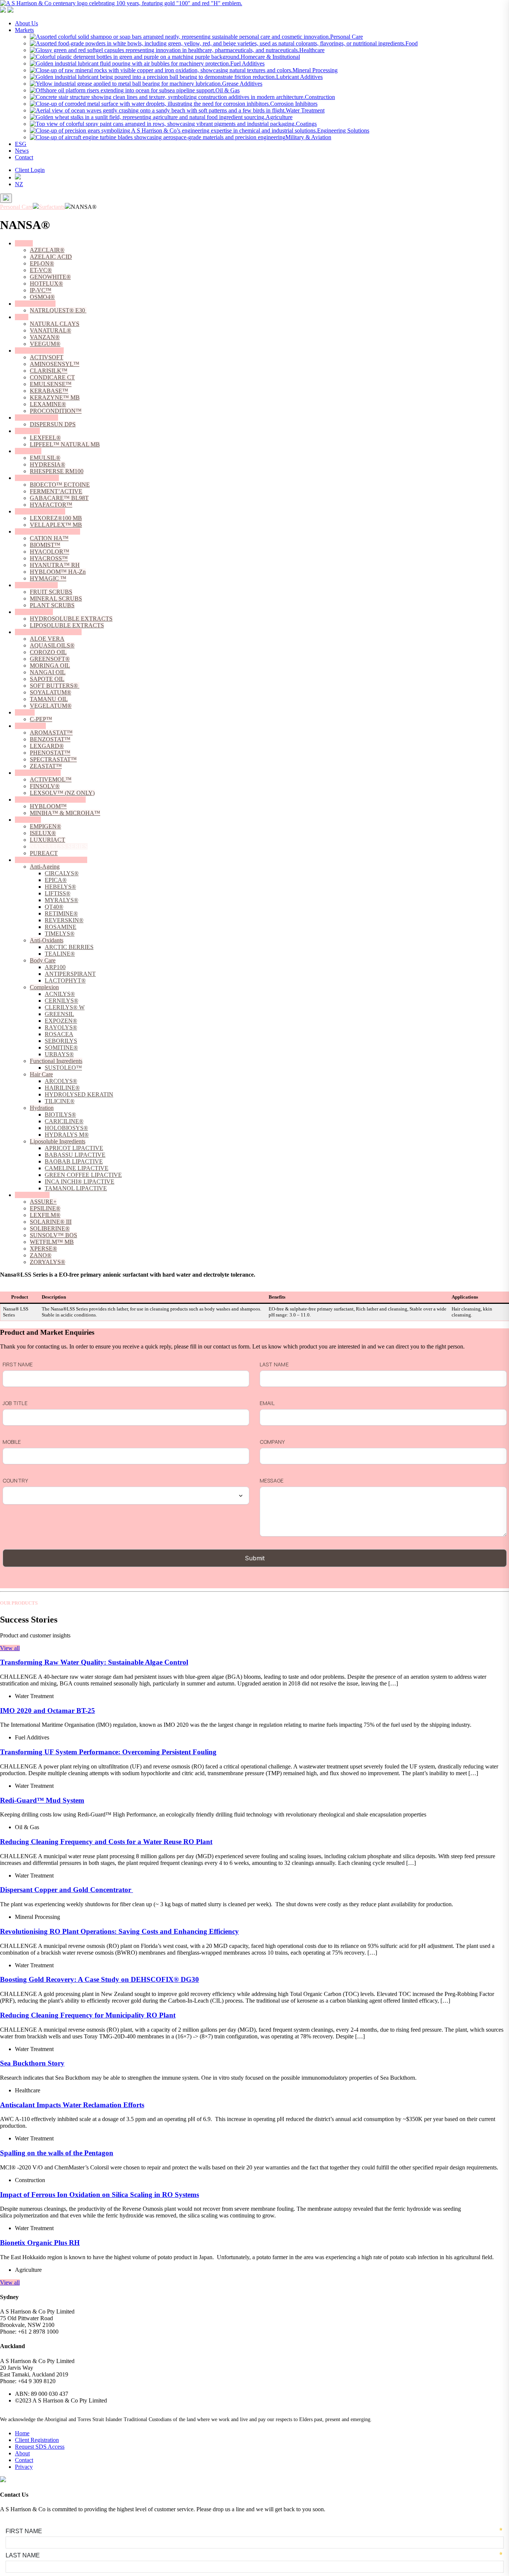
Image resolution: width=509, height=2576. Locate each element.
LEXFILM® (45, 1215)
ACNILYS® (60, 994)
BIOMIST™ (45, 545)
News (22, 151)
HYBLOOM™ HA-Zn (58, 572)
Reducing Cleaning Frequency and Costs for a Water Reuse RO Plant (106, 1842)
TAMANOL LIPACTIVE (76, 1188)
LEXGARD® (47, 746)
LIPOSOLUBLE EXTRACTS (67, 625)
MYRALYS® (61, 900)
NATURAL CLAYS (55, 324)
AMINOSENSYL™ (55, 364)
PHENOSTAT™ (50, 753)
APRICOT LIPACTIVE (74, 1148)
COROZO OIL (48, 652)
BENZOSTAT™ (50, 739)
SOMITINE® (61, 1047)
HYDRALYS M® (67, 1135)
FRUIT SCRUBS (51, 592)
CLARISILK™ (49, 371)
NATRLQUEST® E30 (58, 310)
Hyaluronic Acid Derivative (48, 531)
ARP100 (55, 967)
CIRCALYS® (62, 873)
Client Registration (37, 2440)
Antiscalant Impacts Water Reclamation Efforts (72, 2105)
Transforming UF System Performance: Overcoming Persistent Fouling (108, 1752)
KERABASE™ (49, 391)
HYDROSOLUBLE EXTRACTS (71, 619)
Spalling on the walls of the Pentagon (57, 2153)
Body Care (43, 960)
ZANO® (41, 1255)
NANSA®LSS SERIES (59, 846)
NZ (19, 184)
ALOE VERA (47, 639)
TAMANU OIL (49, 699)
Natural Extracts (34, 612)
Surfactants (28, 820)
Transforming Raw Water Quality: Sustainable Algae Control (94, 1662)
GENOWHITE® (50, 277)
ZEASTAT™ (46, 766)
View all (10, 1648)
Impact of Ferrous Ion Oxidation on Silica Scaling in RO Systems (99, 2195)
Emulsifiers (28, 451)
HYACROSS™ (49, 558)
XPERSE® (43, 1249)
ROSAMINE (61, 927)
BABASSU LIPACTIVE (75, 1155)
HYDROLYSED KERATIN (79, 1094)
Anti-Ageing (45, 867)
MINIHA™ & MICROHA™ (65, 813)
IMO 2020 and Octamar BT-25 (48, 1711)
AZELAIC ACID (51, 257)
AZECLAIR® (47, 250)
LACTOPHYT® (65, 980)
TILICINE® (60, 1101)
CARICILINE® (64, 1121)
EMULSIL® (45, 458)
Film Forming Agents (40, 511)
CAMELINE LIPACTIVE (77, 1168)
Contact (24, 157)
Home (22, 2433)
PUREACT (44, 853)
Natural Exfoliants (36, 585)
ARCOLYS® (61, 1081)
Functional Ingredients (56, 1061)
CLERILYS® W (65, 1007)
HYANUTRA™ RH (55, 565)
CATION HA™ (49, 538)
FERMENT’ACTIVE (56, 491)
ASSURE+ (43, 1202)
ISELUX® (43, 833)
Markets (24, 30)
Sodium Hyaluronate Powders (50, 800)
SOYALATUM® (50, 692)
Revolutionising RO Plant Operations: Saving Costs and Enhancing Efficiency (119, 1931)
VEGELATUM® (51, 706)
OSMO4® (42, 297)
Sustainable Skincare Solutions (51, 860)
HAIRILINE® (62, 1088)
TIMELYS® (60, 934)
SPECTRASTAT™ (53, 759)
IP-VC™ (41, 290)
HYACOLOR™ (50, 552)
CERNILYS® (61, 1001)
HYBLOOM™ (48, 806)
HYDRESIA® (48, 464)
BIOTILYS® (60, 1115)
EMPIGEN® (45, 826)
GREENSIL (59, 1014)
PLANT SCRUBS (52, 605)
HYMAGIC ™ (48, 578)
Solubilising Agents (38, 773)
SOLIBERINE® (50, 1228)
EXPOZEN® (61, 1021)
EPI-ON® (42, 263)
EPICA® (56, 880)
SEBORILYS (61, 1041)
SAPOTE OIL (47, 679)
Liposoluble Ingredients (58, 1141)
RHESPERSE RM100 (57, 471)
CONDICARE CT (52, 377)
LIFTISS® (58, 893)
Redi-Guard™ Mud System (42, 1800)
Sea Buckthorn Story (32, 2063)
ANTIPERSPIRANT (70, 974)
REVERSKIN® (64, 920)
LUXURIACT (48, 840)
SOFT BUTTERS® (55, 686)
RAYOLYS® (61, 1027)
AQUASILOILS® (52, 645)
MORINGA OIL (50, 666)
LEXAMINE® (48, 404)
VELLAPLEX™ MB (56, 525)
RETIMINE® (61, 913)
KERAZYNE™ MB (55, 397)
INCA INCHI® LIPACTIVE (80, 1182)
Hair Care (41, 1074)
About (22, 2453)
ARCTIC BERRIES (69, 947)
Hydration (42, 1108)
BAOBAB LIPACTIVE (74, 1161)
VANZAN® (45, 337)
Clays (22, 317)
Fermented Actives (37, 478)
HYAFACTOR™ (51, 505)
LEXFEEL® (45, 438)
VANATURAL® (50, 330)
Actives (24, 243)
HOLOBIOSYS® (66, 1128)
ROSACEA (59, 1034)
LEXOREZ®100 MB (56, 518)
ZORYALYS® (48, 1262)
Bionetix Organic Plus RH (40, 2243)
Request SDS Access (40, 2447)
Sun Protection (32, 1195)
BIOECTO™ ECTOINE (60, 485)
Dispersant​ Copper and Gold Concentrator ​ (67, 1890)
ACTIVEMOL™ (51, 779)
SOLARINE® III (51, 1222)
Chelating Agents (35, 304)
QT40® (54, 907)
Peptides (25, 712)
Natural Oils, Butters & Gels (48, 632)
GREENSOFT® (50, 659)
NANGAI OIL (48, 672)
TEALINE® (60, 954)
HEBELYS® (60, 887)
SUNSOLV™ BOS (53, 1235)
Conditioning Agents (39, 351)
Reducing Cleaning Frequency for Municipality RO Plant (88, 2015)
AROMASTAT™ (51, 733)
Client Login (30, 170)
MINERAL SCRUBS (56, 598)
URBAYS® (59, 1054)
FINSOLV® (45, 786)
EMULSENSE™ (51, 384)
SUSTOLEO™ (63, 1068)
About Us (26, 23)
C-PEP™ (41, 719)
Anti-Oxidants (47, 940)
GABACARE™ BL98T (59, 498)
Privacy (24, 2467)
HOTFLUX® (46, 284)
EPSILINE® (45, 1208)
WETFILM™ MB (52, 1242)
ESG (21, 144)
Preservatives (30, 726)
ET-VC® (41, 270)
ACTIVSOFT (47, 357)
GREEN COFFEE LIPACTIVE (83, 1175)
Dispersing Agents (37, 418)
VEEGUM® (45, 344)
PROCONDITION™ (56, 411)
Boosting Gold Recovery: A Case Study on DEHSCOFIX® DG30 (99, 1979)
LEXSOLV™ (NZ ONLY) (62, 793)
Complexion (44, 987)
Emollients (27, 431)
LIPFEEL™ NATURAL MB (65, 444)
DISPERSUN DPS (53, 424)
